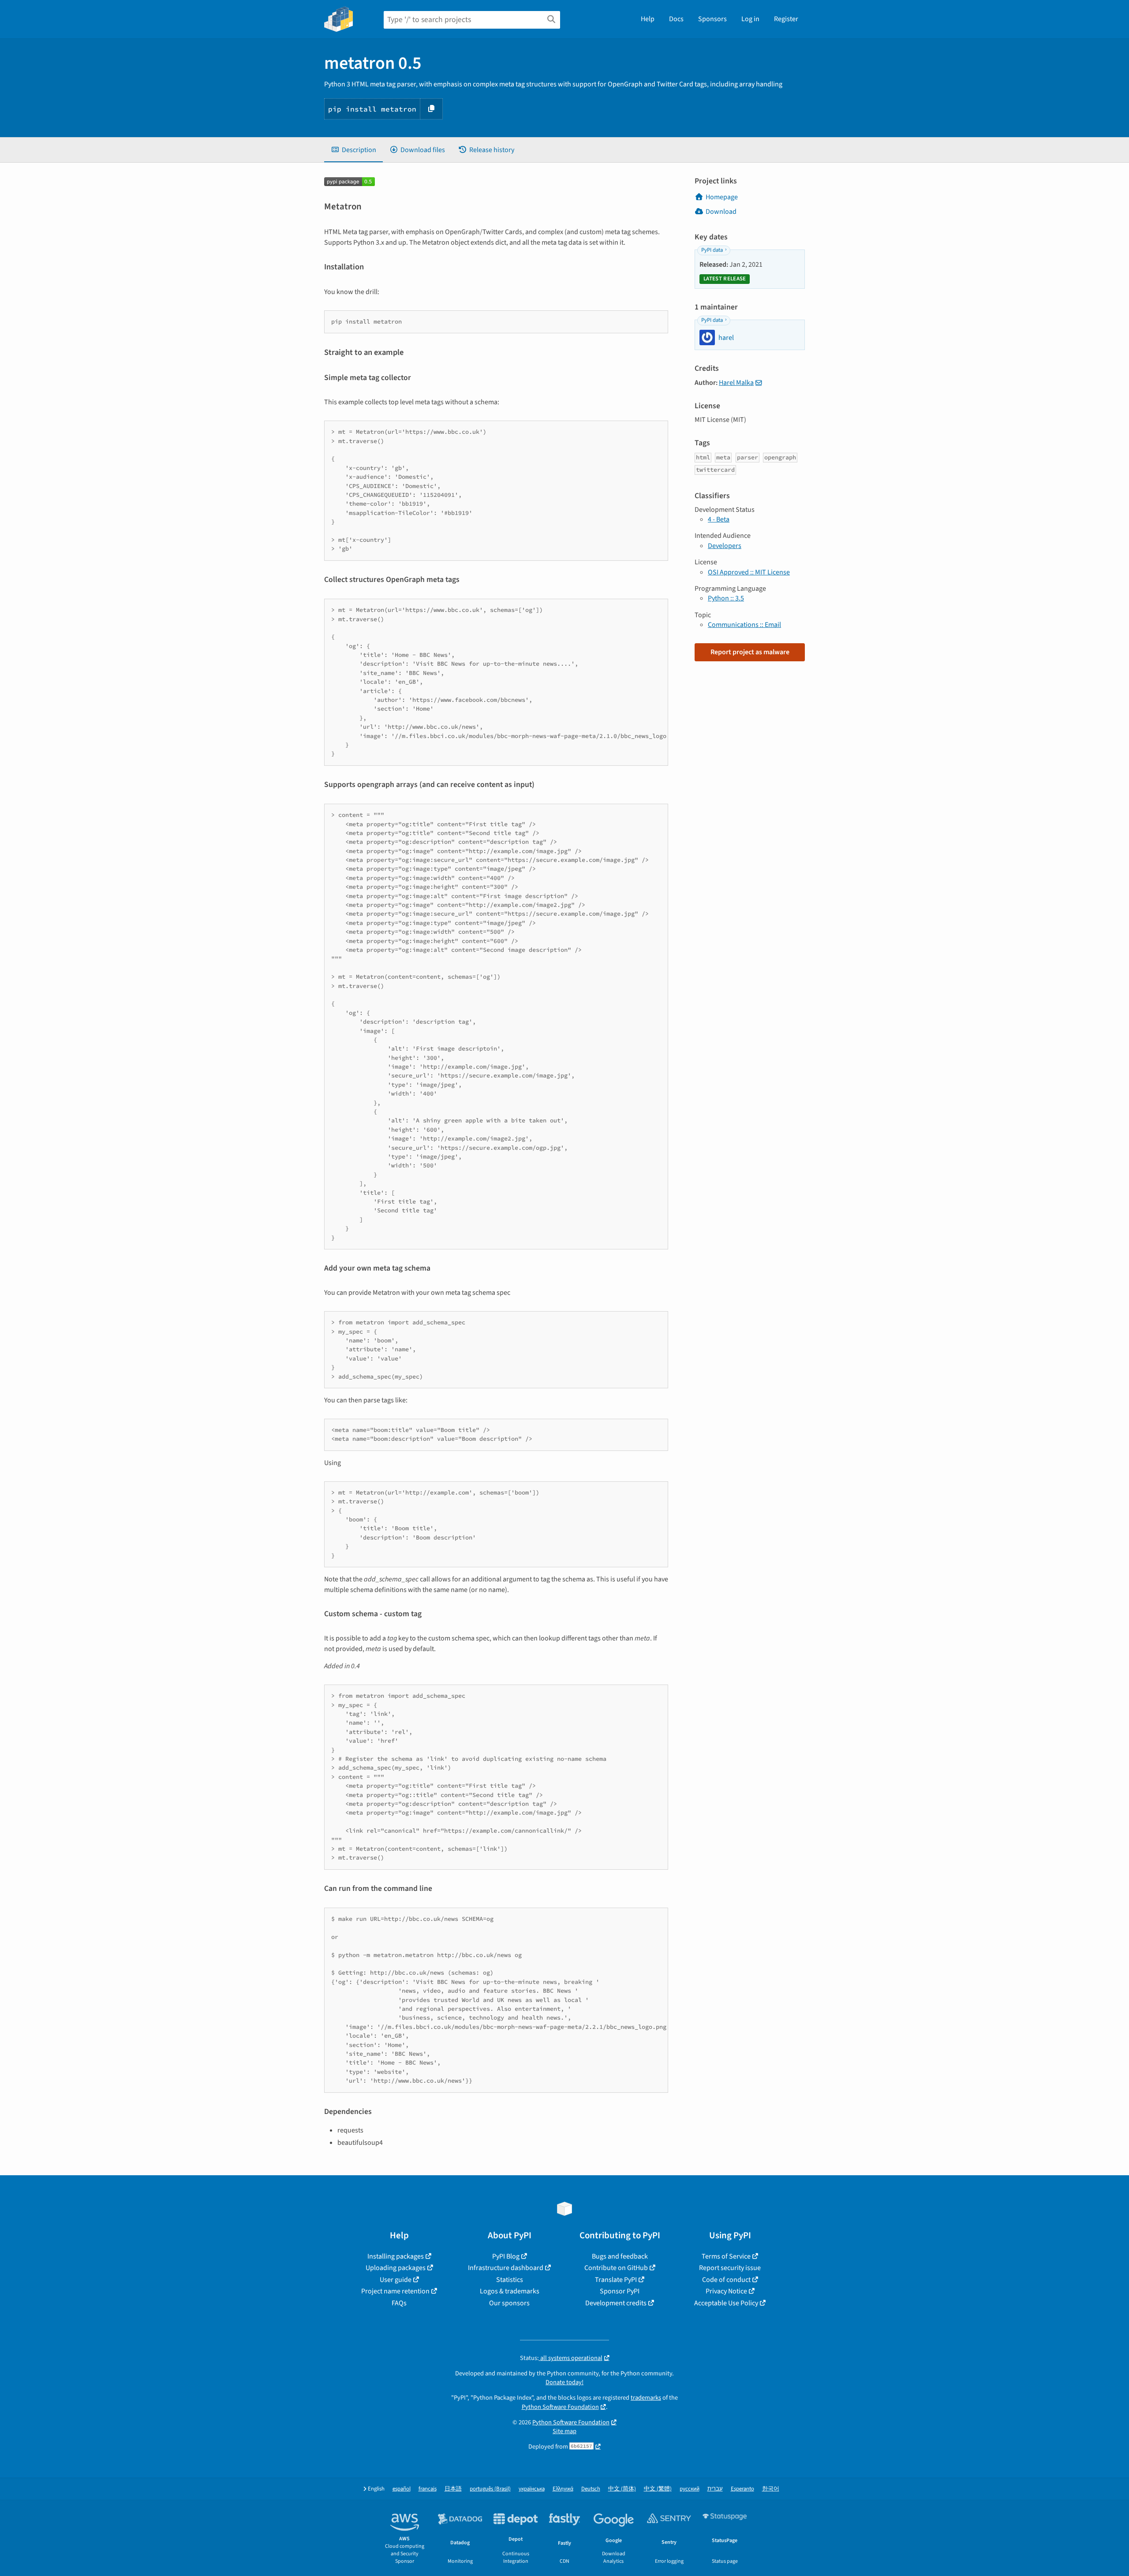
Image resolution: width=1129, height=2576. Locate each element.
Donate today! (564, 2382)
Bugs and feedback (620, 2256)
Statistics (510, 2280)
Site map (564, 2431)
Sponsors (712, 19)
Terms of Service (726, 2256)
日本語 (453, 2489)
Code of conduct (726, 2280)
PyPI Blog (506, 2256)
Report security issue (730, 2268)
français (428, 2489)
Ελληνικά (563, 2489)
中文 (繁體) (658, 2489)
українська (532, 2489)
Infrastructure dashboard (506, 2268)
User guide (396, 2280)
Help (648, 19)
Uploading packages (396, 2268)
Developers (725, 546)
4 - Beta (719, 519)
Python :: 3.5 (726, 598)
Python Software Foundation (560, 2407)
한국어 (771, 2489)
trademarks (646, 2398)
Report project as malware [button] (750, 652)
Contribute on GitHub (616, 2268)
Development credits (616, 2303)
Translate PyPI (616, 2280)
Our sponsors (509, 2303)
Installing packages (396, 2256)
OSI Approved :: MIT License (749, 572)
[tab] (353, 150)
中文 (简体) (622, 2489)
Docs (676, 19)
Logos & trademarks (510, 2291)
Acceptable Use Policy (726, 2303)
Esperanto (742, 2489)
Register (786, 19)
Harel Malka (736, 383)
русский (690, 2489)
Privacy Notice (726, 2291)
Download (721, 212)
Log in (750, 19)
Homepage (722, 197)
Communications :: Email (744, 625)
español (402, 2489)
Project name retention (395, 2291)
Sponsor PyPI (620, 2291)
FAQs (399, 2303)
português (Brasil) (490, 2489)
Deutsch (591, 2489)
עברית (715, 2489)
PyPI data (712, 250)
